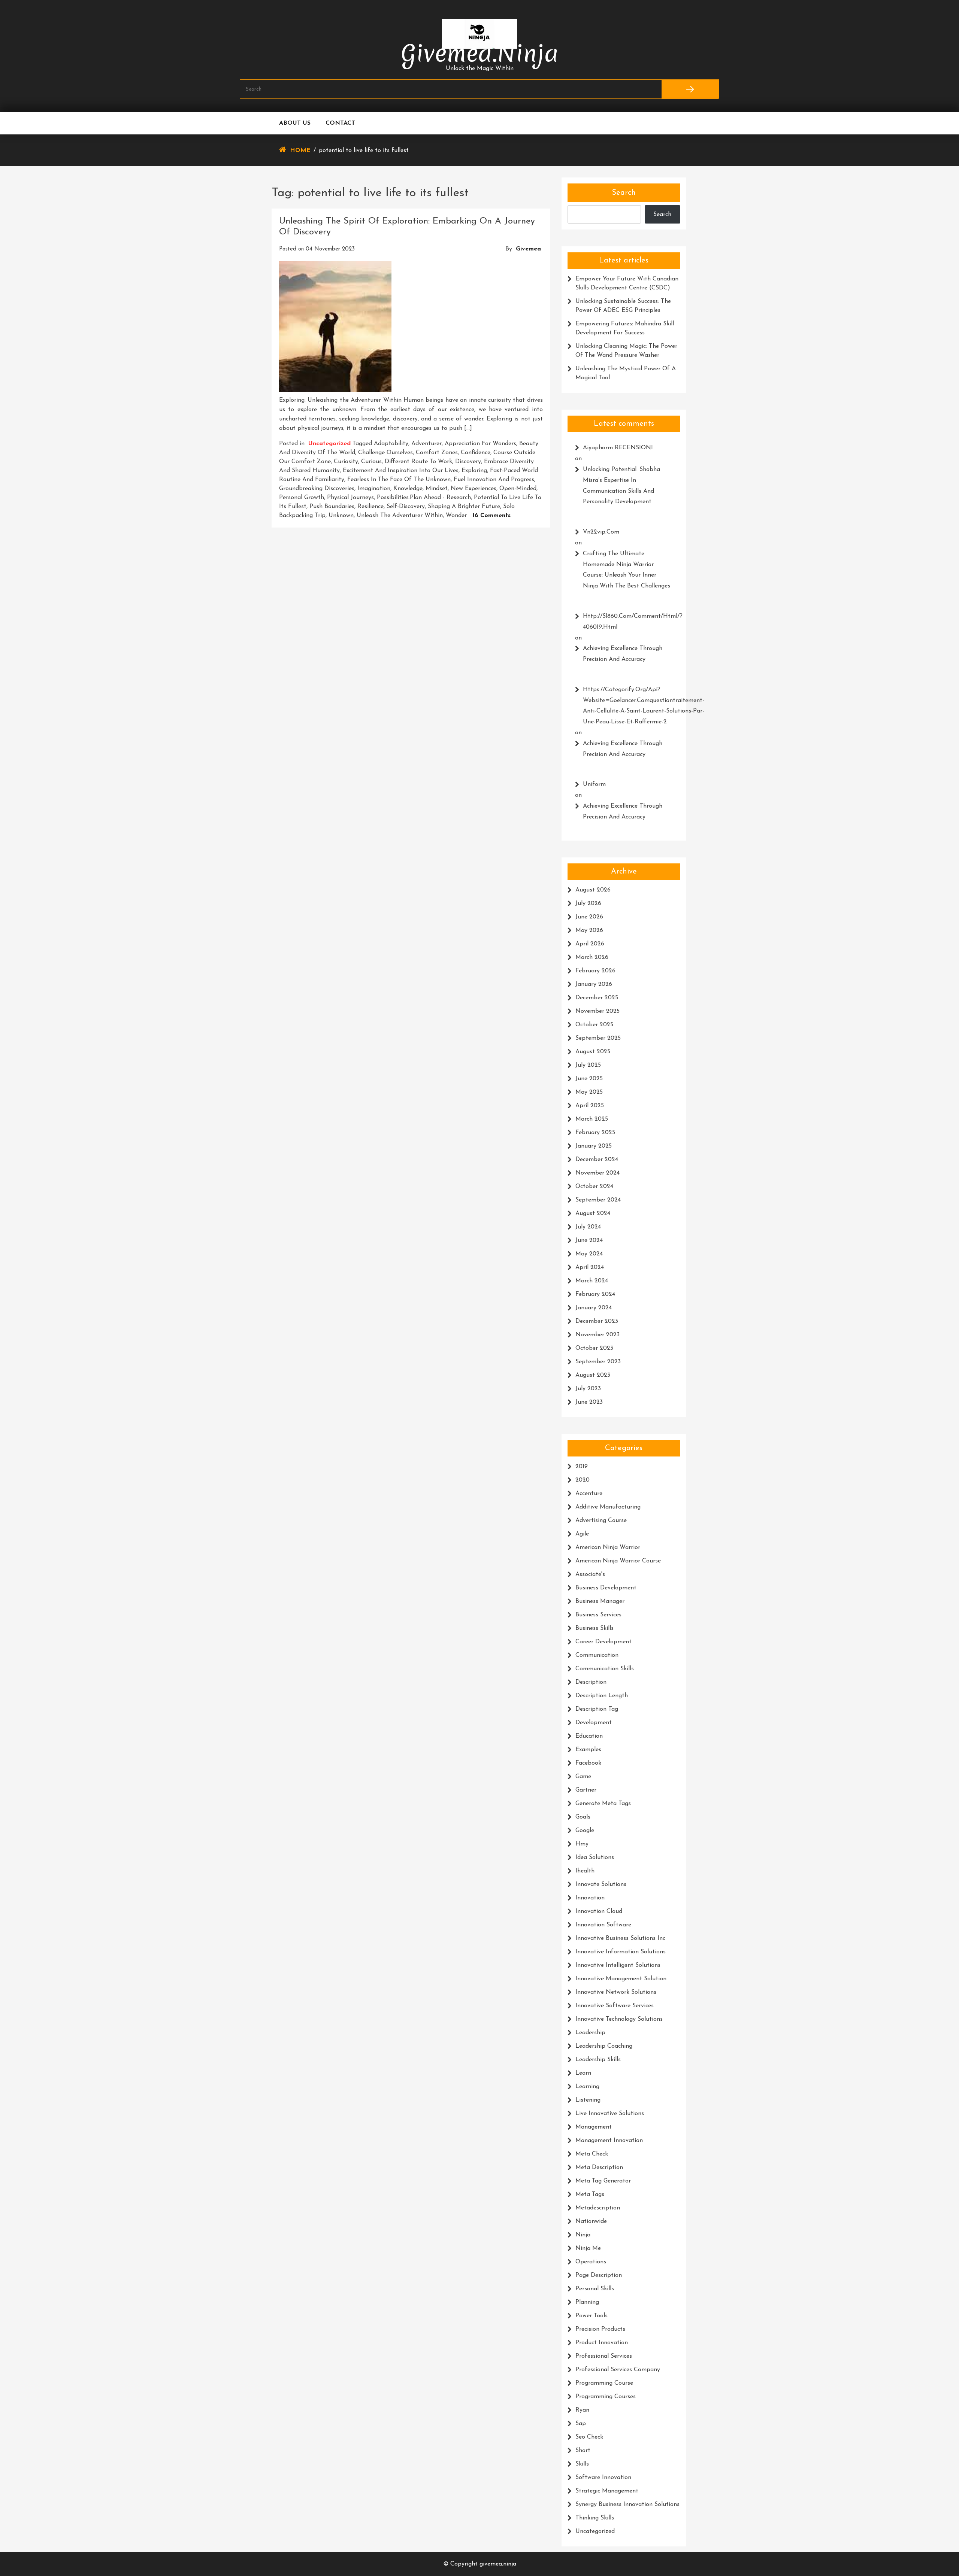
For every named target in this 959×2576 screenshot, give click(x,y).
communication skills (605, 1669)
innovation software (603, 1925)
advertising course (601, 1521)
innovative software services (615, 2006)
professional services (604, 2356)
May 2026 (589, 930)
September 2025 (598, 1038)
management (594, 2127)
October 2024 (594, 1187)
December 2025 (597, 998)
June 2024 (589, 1240)
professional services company (618, 2370)
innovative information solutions (621, 1952)
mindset (437, 489)
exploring (474, 471)
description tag (597, 1709)
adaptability (391, 444)
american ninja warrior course (618, 1561)
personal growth (302, 498)
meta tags (590, 2194)
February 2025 (595, 1133)
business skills (595, 1628)
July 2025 (588, 1065)
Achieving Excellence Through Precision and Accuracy (623, 654)
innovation (590, 1898)
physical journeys (350, 498)
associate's (590, 1574)
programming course (604, 2383)
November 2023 (598, 1335)
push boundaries (332, 507)
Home (300, 151)
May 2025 (589, 1092)
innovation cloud (599, 1911)
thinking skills (595, 2518)
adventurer (426, 444)
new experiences (474, 489)
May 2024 (589, 1254)
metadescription (598, 2208)
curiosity (346, 462)
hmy (582, 1844)
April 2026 (590, 944)
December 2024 (597, 1160)
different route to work (418, 462)
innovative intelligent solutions (618, 1965)
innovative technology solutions (619, 2019)
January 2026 (594, 984)
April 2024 (590, 1267)
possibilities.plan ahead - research (424, 498)
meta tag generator (603, 2181)
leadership (590, 2033)
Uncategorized (329, 444)
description (591, 1682)
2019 (582, 1467)
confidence (476, 453)
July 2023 (588, 1389)
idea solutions (595, 1857)
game (583, 1777)
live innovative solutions (610, 2114)
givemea (528, 249)
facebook (588, 1763)
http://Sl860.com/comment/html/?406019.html (628, 622)
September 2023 (598, 1362)
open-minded (518, 489)
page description (599, 2275)
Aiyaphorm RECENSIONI (618, 448)
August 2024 (593, 1213)
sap (581, 2424)
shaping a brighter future (464, 507)
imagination (374, 489)
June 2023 (589, 1402)
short (583, 2451)
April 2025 (590, 1106)
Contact (340, 123)
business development (606, 1588)
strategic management (607, 2491)
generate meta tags (603, 1804)
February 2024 (595, 1294)
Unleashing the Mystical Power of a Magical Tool (626, 373)
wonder (456, 516)
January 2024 (594, 1308)
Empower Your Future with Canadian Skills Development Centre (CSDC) (627, 283)
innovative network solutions (616, 1992)
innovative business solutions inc (620, 1938)
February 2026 (595, 971)
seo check (589, 2437)
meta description (599, 2168)
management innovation (609, 2141)
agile (582, 1534)
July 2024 (588, 1227)
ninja (583, 2235)
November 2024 (598, 1173)
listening (588, 2100)
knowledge (408, 489)
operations (591, 2262)
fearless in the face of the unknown (399, 480)
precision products (600, 2329)
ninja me (588, 2248)
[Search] (690, 89)
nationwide (591, 2221)
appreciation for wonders (480, 444)
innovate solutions (601, 1884)
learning (587, 2087)
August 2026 (593, 890)
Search (624, 193)
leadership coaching (604, 2046)
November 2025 (598, 1011)
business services (598, 1615)
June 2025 (589, 1079)
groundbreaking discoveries (317, 489)
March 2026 (592, 957)
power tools (592, 2316)
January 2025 (594, 1146)
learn (583, 2073)
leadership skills (598, 2060)
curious (371, 462)
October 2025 (594, 1025)
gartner (586, 1790)
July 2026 (588, 903)
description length (602, 1696)
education (589, 1736)
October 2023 (594, 1348)
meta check (592, 2154)
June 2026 (589, 917)
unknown (341, 516)
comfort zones (437, 453)
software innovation (603, 2478)
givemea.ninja (480, 53)
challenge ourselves (385, 453)
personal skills (595, 2289)
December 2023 (597, 1321)
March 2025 (592, 1119)
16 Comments (491, 516)
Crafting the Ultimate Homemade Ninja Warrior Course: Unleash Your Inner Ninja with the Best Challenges (627, 570)
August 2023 (593, 1375)
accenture (589, 1494)
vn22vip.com (601, 532)
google (585, 1831)
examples (588, 1750)
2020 (583, 1480)
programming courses (606, 2397)
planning (587, 2302)
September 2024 (598, 1200)
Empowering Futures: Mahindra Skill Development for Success (625, 328)
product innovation (602, 2343)
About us (295, 123)
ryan (582, 2410)
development (594, 1723)
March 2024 (592, 1281)
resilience (370, 507)
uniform (594, 784)
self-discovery (406, 507)
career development (603, 1642)
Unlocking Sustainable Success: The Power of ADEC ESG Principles (623, 306)
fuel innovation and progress (494, 480)
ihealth (585, 1871)
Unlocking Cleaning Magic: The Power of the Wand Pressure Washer (626, 351)
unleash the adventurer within (400, 516)
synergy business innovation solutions (627, 2504)
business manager (600, 1601)
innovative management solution (621, 1979)
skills (582, 2464)
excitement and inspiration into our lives (401, 471)
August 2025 (593, 1052)
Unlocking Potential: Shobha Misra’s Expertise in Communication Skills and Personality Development (621, 486)
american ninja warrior (608, 1547)
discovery (468, 462)
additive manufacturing (608, 1507)
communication (597, 1655)
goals (583, 1817)
